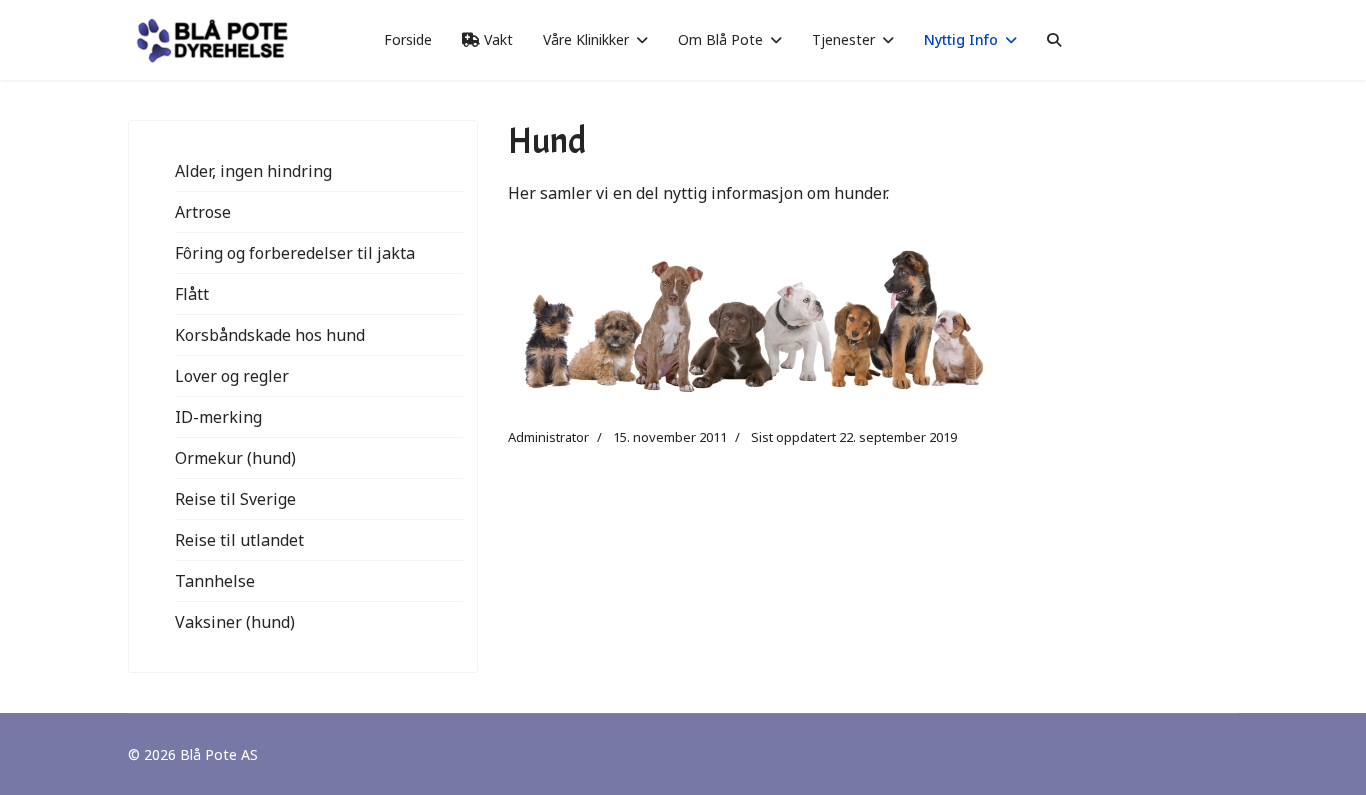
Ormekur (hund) (235, 458)
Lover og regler (232, 376)
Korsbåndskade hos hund (270, 335)
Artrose (203, 212)
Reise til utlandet (239, 540)
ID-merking (218, 417)
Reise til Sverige (235, 499)
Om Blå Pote (720, 39)
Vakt (496, 39)
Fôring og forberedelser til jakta (295, 253)
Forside (408, 39)
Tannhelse (215, 581)
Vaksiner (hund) (235, 622)
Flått (192, 294)
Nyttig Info (961, 39)
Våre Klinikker (586, 39)
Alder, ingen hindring (253, 171)
